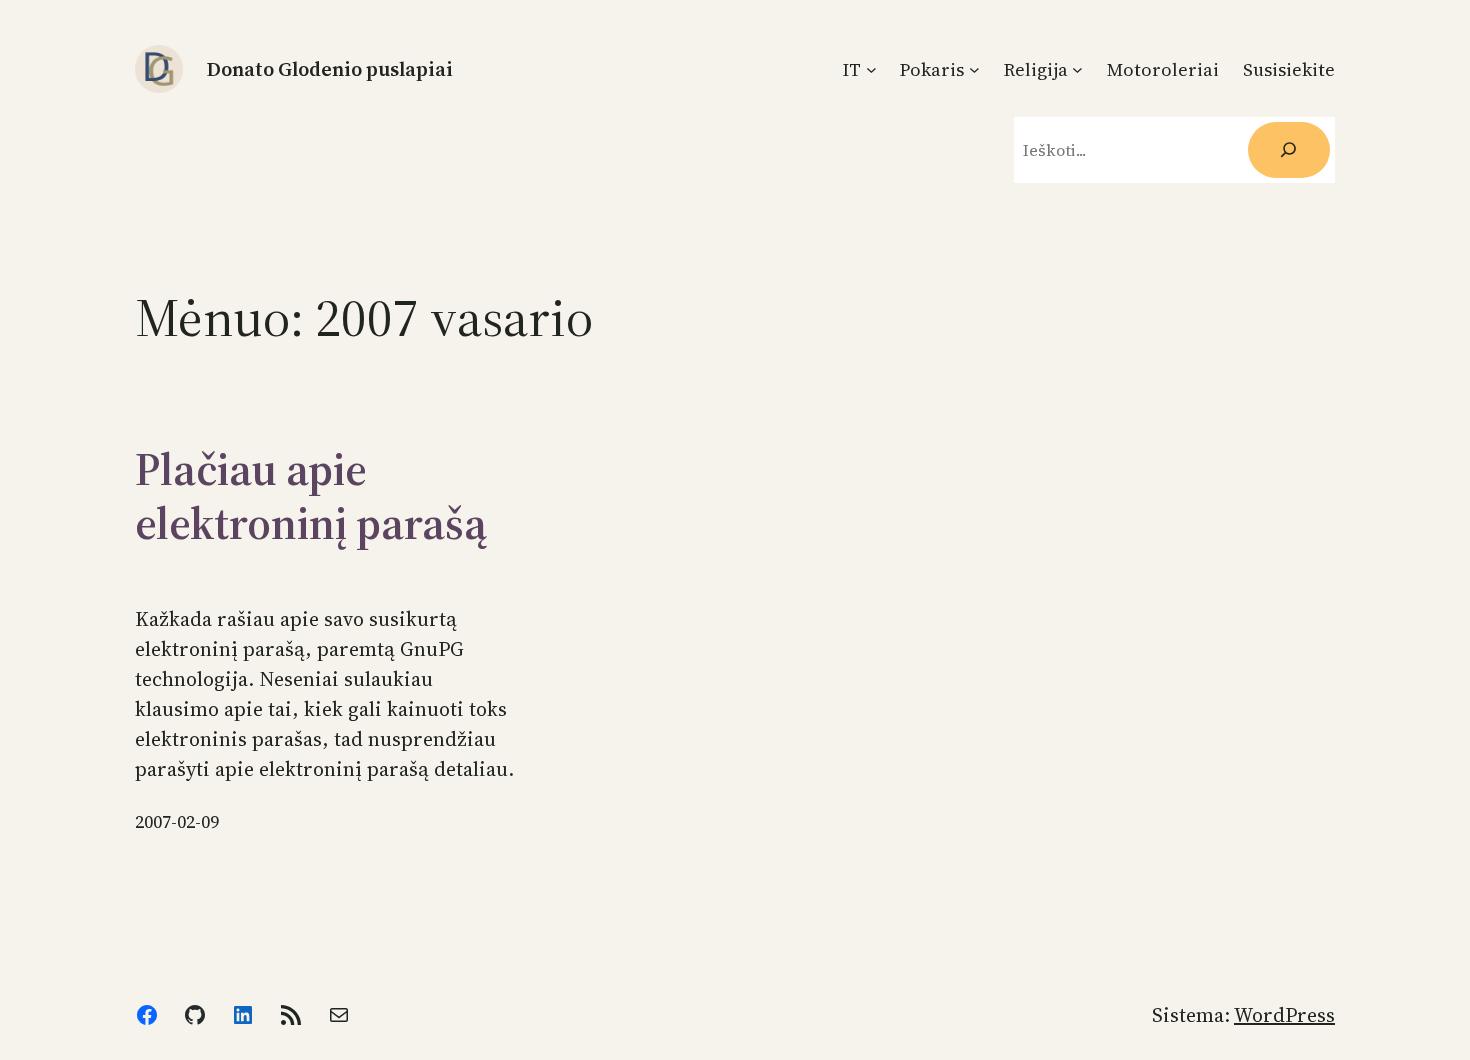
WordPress (1284, 1015)
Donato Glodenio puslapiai (330, 69)
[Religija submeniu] (1077, 69)
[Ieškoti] (1289, 150)
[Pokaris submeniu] (974, 69)
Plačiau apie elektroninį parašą (311, 496)
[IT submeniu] (871, 69)
